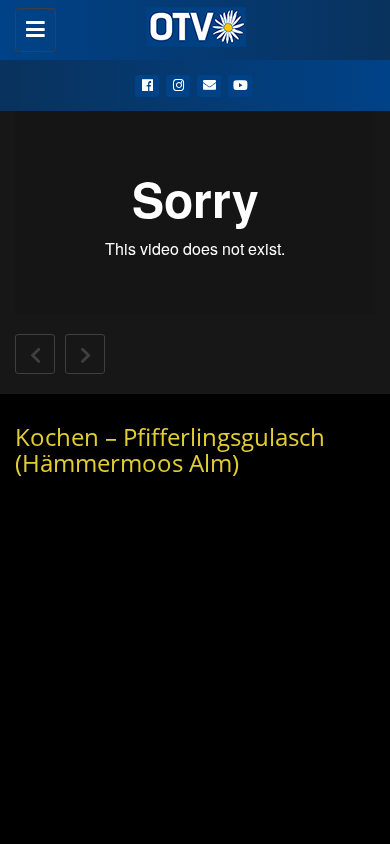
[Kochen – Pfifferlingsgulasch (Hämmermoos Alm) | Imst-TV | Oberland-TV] (190, 25)
